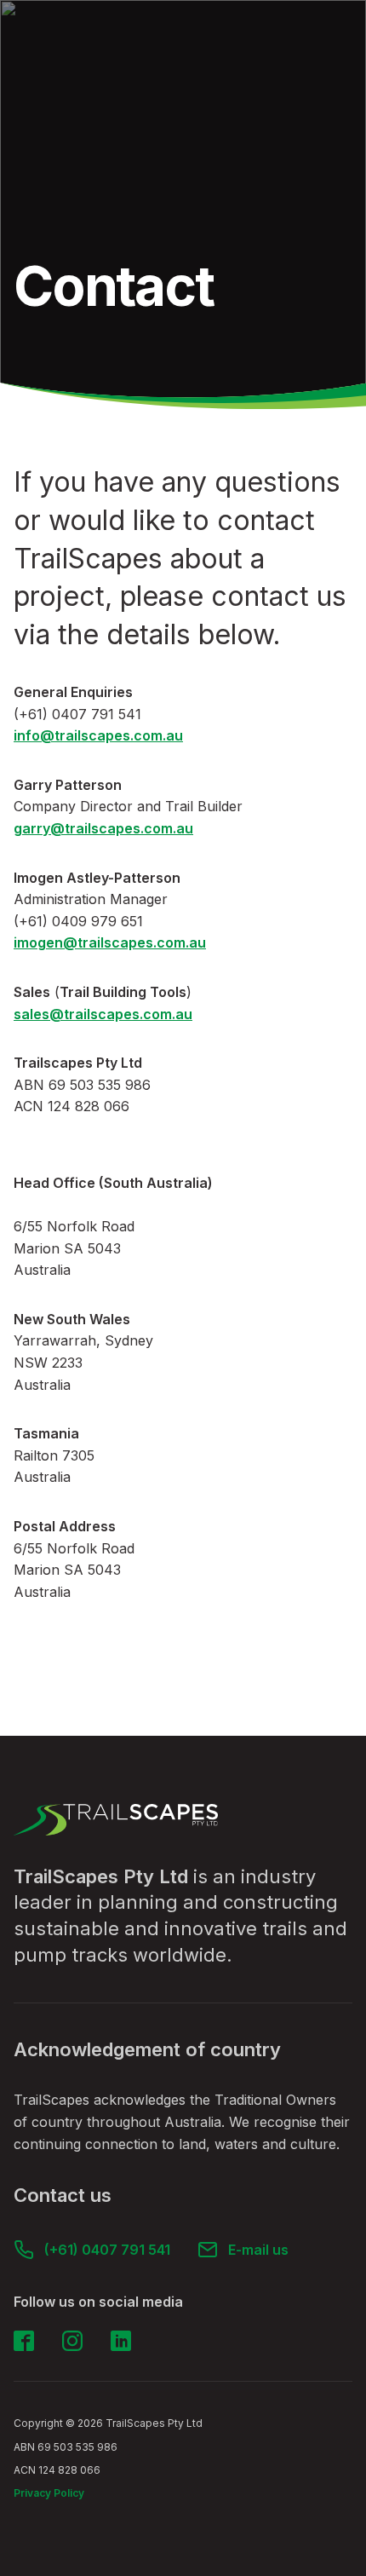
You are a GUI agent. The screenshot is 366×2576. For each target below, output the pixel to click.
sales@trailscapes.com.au (103, 1014)
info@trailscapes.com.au (98, 735)
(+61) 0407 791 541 (107, 2250)
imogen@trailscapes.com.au (110, 942)
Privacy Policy (49, 2493)
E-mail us (258, 2250)
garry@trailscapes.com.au (103, 828)
